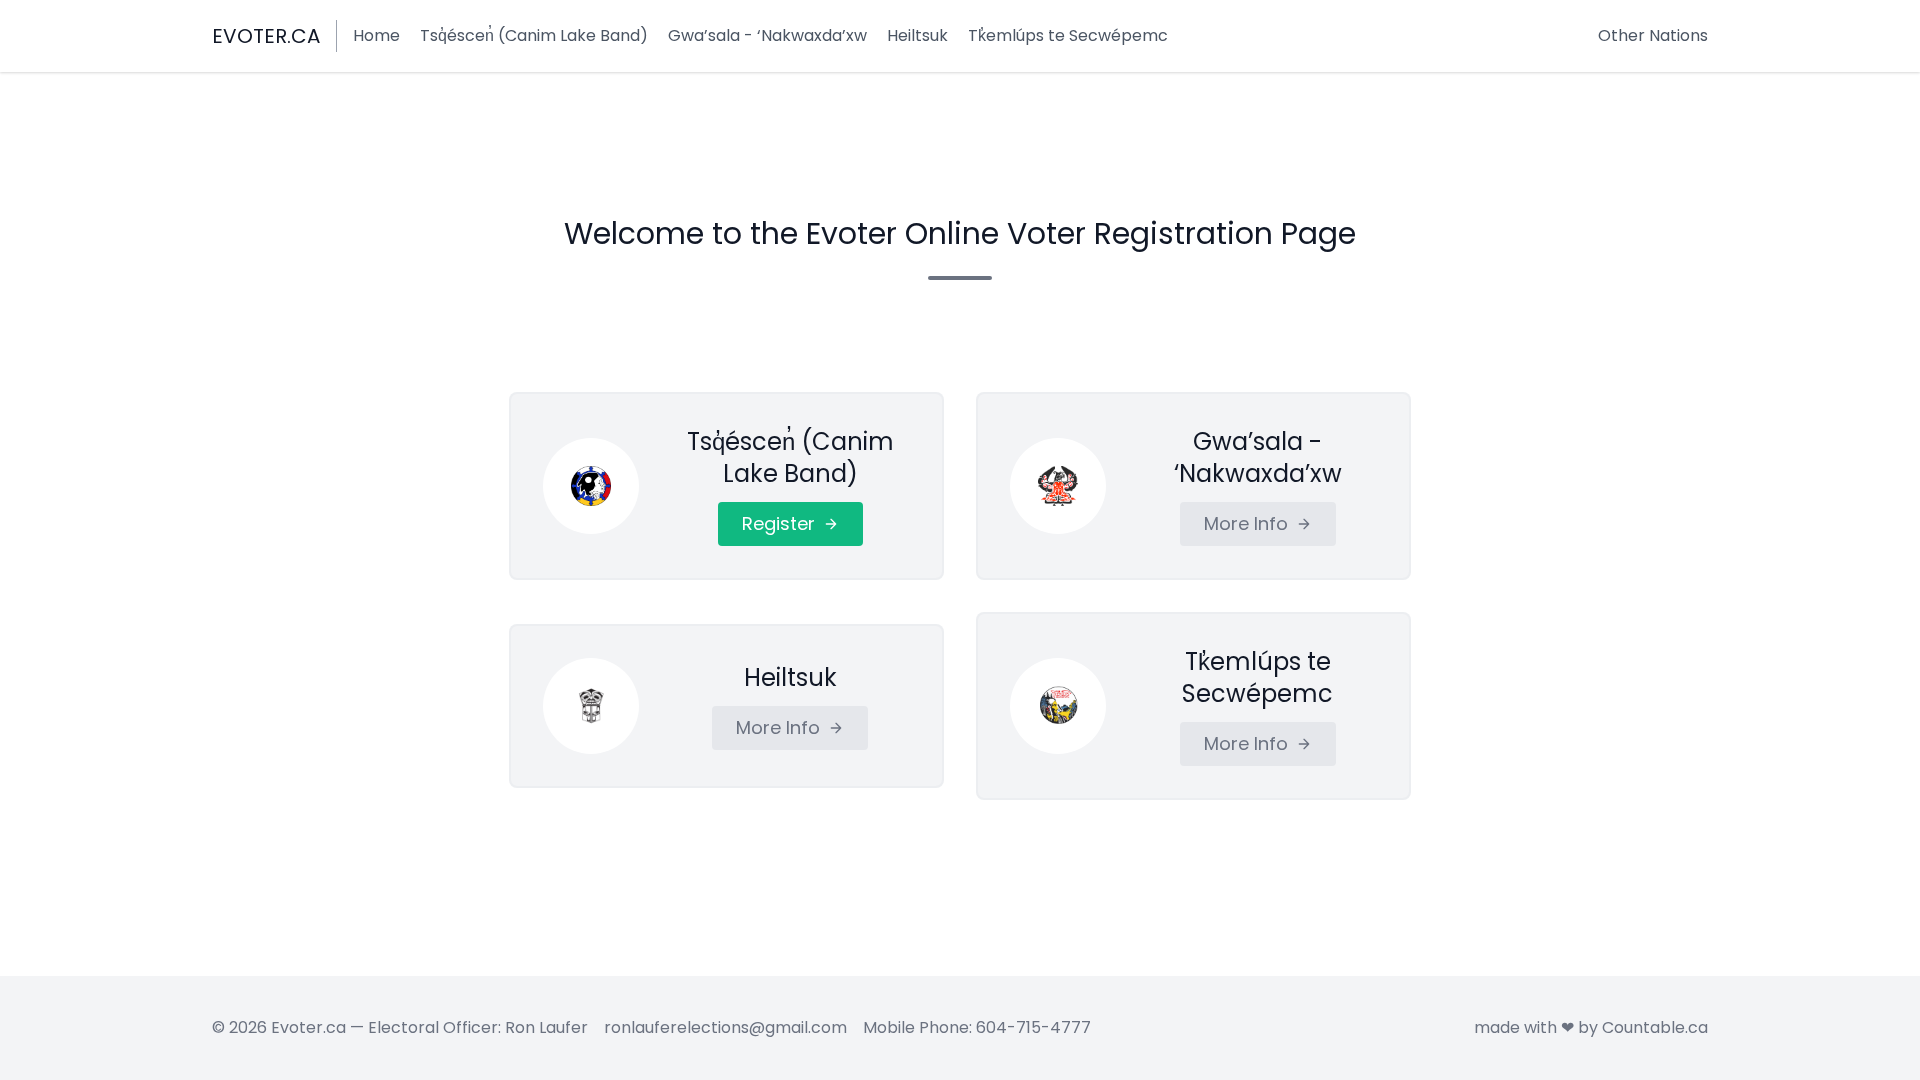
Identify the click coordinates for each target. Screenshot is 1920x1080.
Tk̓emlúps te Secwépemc (1068, 35)
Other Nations (1653, 35)
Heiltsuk (917, 35)
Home (376, 35)
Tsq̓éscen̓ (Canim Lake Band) (534, 35)
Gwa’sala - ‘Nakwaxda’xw (767, 35)
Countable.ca (1655, 1027)
